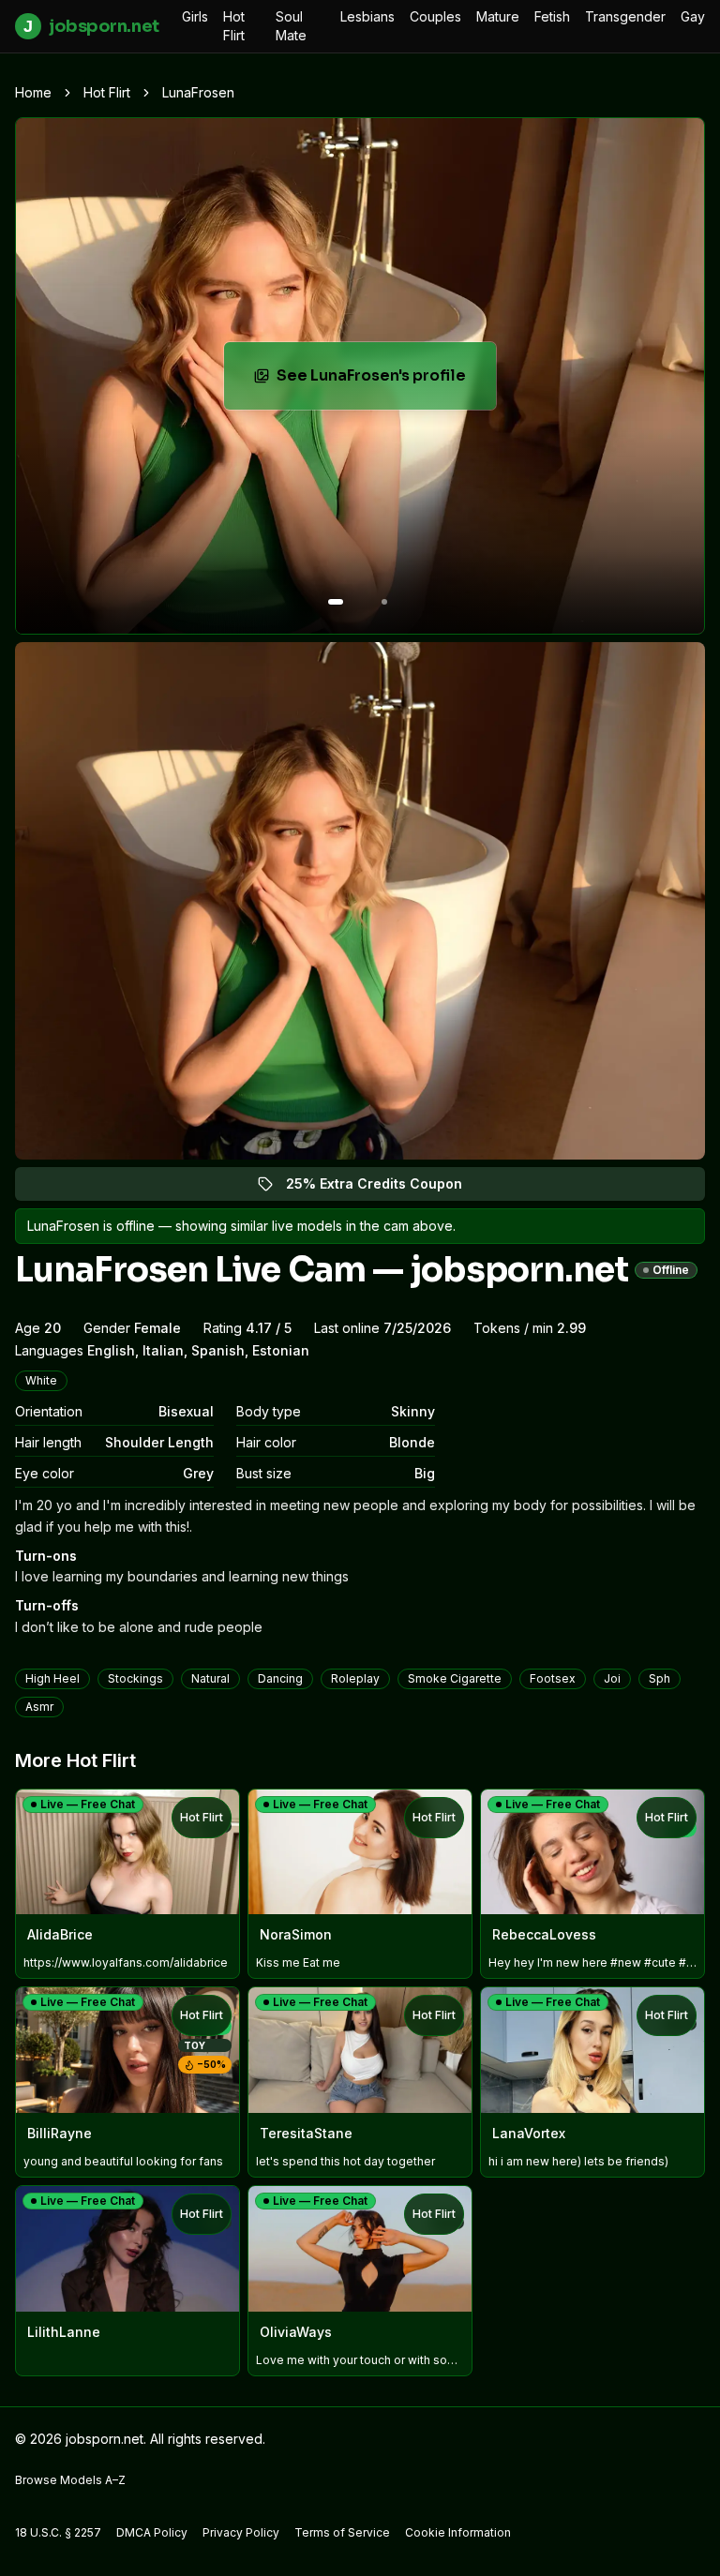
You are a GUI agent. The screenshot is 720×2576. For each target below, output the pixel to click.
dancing (280, 1678)
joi (612, 1678)
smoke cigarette (455, 1678)
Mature (498, 16)
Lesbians (367, 16)
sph (660, 1678)
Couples (435, 16)
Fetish (552, 16)
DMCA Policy (152, 2532)
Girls (195, 16)
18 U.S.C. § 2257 (58, 2532)
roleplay (355, 1678)
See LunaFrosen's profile (386, 381)
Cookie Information (458, 2532)
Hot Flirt (234, 26)
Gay (693, 16)
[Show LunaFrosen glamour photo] (384, 602)
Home (33, 92)
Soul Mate (291, 26)
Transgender (625, 16)
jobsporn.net (91, 26)
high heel (52, 1678)
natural (210, 1678)
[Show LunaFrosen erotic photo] (336, 602)
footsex (553, 1678)
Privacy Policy (241, 2532)
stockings (135, 1678)
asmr (39, 1707)
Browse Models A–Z (70, 2480)
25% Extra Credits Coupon (385, 1188)
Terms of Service (342, 2532)
